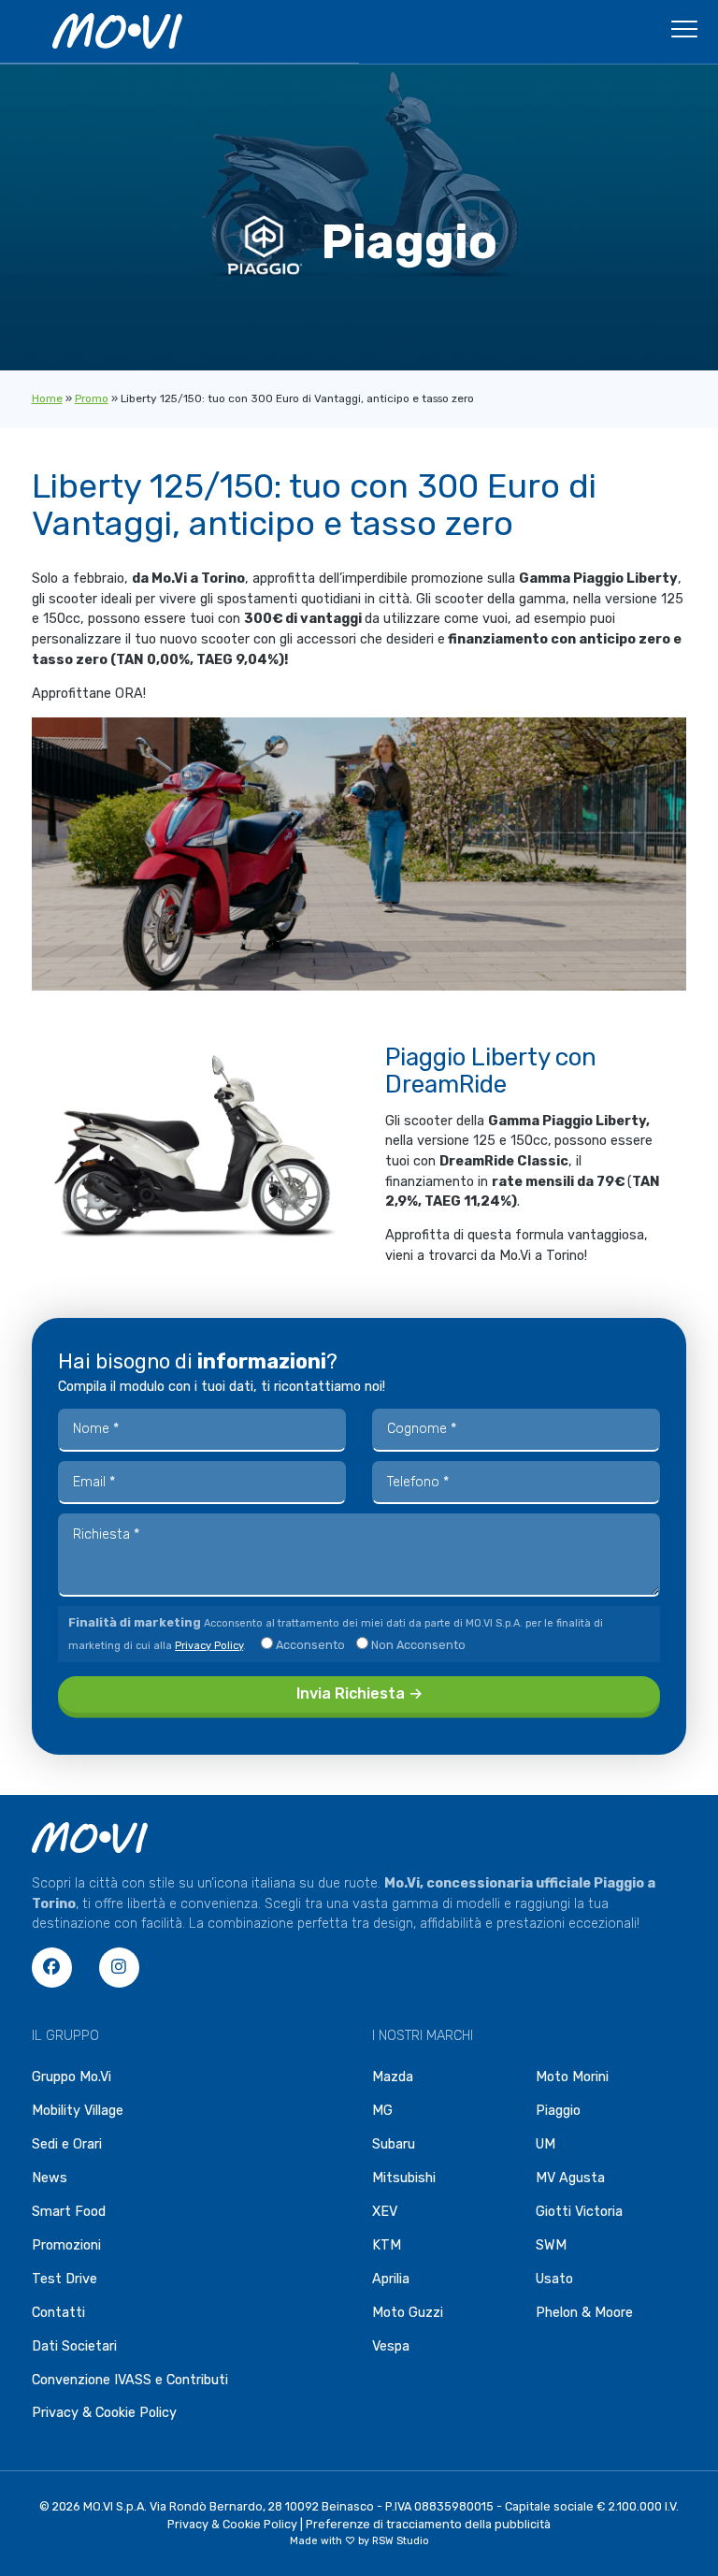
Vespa (391, 2346)
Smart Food (69, 2212)
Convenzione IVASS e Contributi (130, 2380)
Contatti (58, 2313)
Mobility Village (78, 2111)
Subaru (394, 2144)
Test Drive (65, 2279)
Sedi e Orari (67, 2144)
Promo (92, 398)
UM (546, 2144)
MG (382, 2111)
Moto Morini (572, 2077)
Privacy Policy (209, 1646)
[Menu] (685, 34)
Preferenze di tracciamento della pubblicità (428, 2524)
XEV (385, 2212)
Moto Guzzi (408, 2313)
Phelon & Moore (584, 2313)
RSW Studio (401, 2541)
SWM (551, 2245)
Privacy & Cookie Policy (104, 2413)
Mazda (393, 2077)
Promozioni (66, 2245)
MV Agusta (570, 2178)
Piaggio (558, 2111)
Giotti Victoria (579, 2212)
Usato (554, 2279)
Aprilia (391, 2279)
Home (47, 398)
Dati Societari (74, 2346)
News (50, 2178)
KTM (387, 2245)
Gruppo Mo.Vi (72, 2077)
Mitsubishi (404, 2178)
